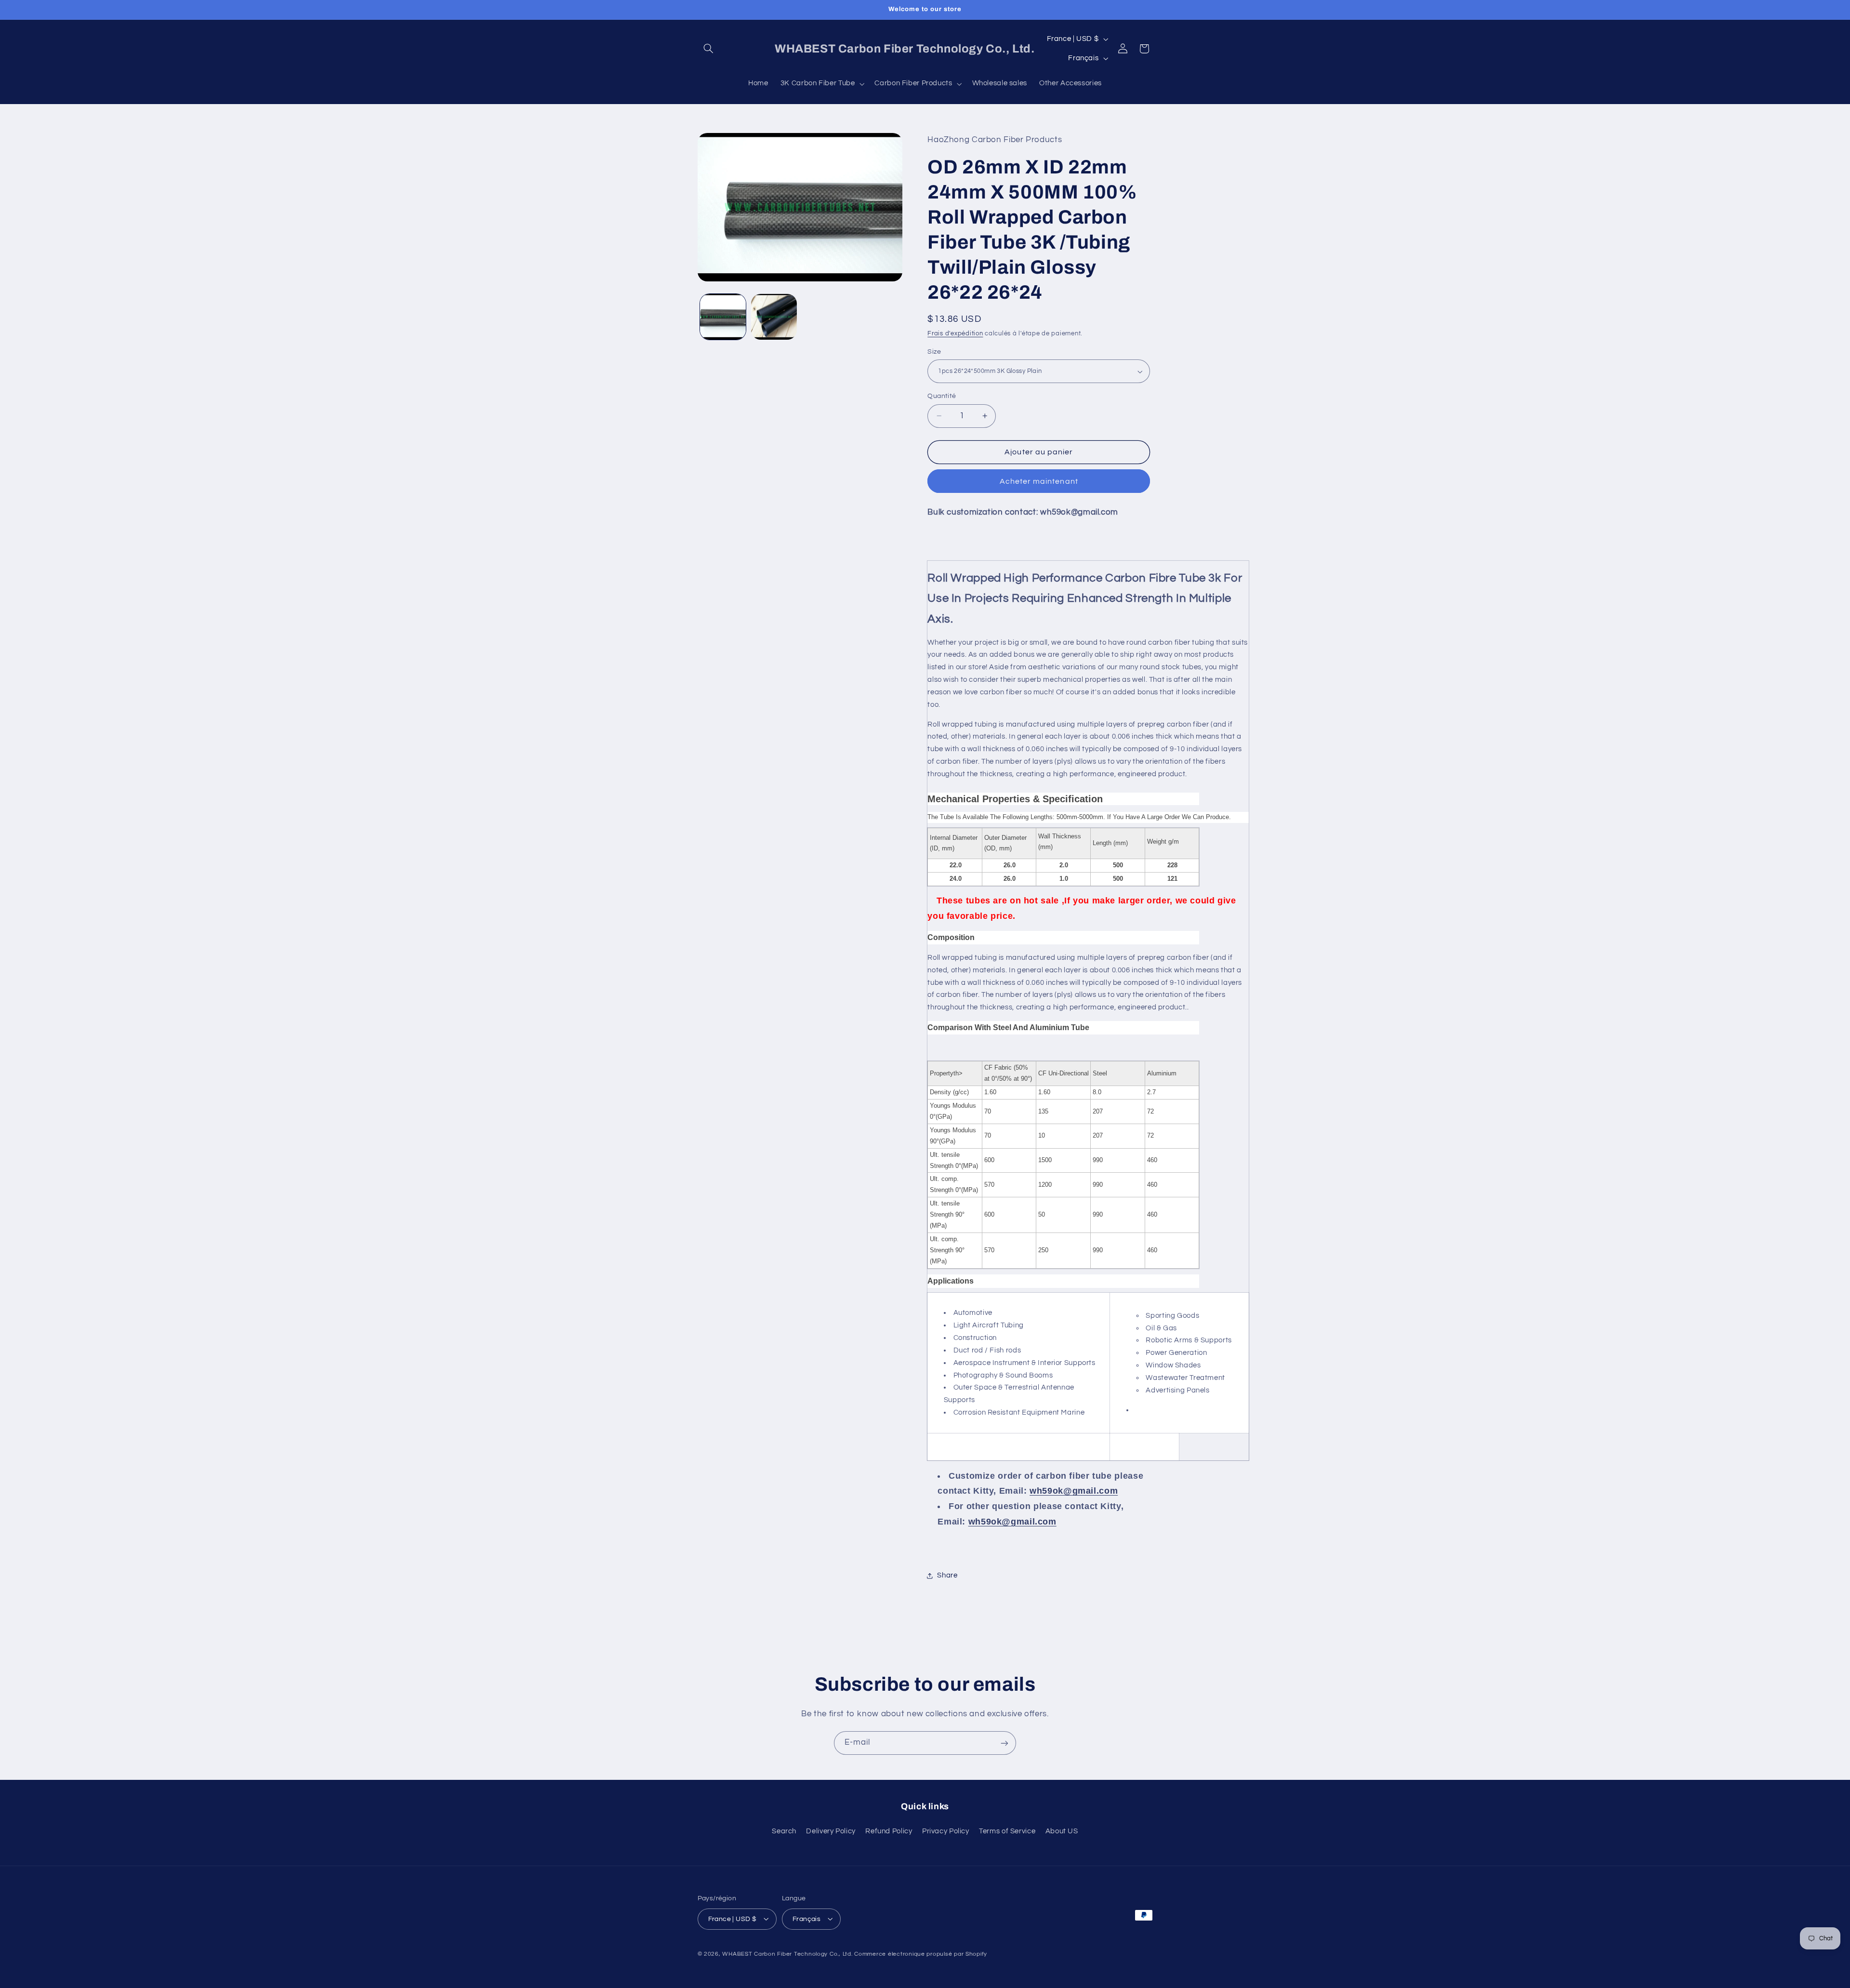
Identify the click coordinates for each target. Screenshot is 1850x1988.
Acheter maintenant (1039, 481)
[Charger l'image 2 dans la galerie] (774, 317)
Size (934, 352)
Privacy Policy (946, 1831)
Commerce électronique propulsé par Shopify (921, 1954)
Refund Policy (889, 1831)
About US (1062, 1831)
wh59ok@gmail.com (1074, 1491)
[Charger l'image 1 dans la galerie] (723, 317)
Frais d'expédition (955, 334)
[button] (709, 49)
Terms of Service (1007, 1831)
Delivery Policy (831, 1831)
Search (784, 1831)
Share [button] (947, 1575)
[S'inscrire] (1004, 1743)
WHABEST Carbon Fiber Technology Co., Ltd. (787, 1954)
